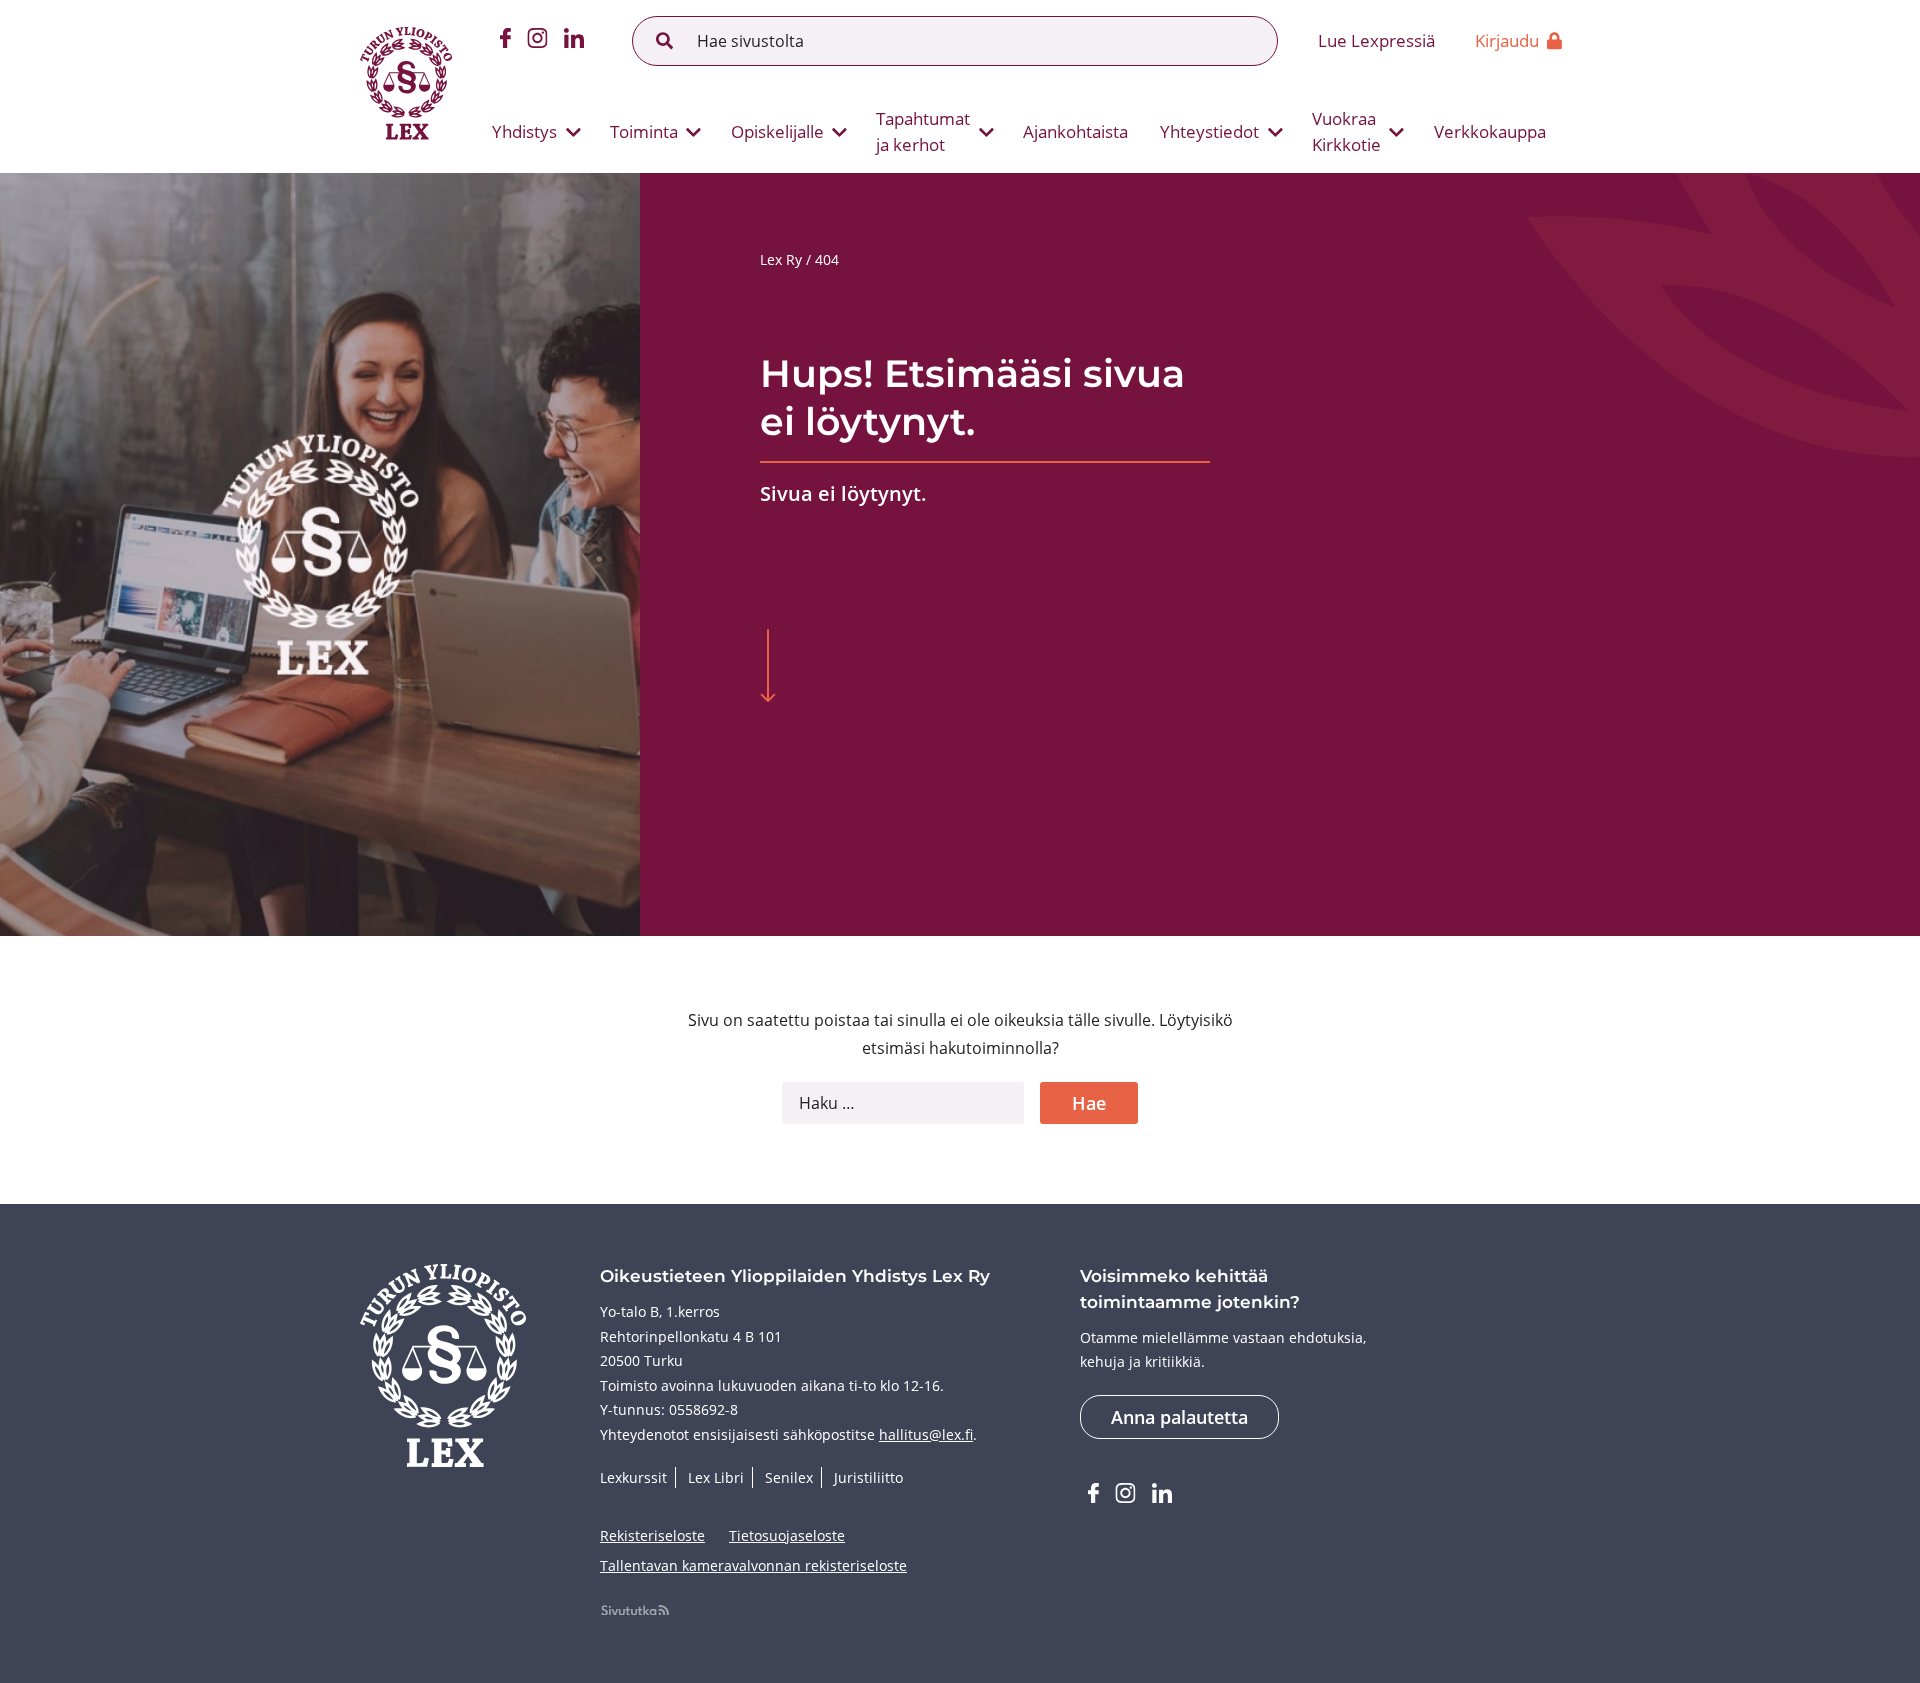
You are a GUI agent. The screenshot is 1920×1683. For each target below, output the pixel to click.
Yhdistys (524, 131)
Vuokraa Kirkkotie (1346, 131)
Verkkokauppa (1490, 131)
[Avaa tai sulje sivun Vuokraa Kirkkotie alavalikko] (1397, 132)
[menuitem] (528, 132)
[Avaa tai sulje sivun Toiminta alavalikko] (694, 132)
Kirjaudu (1507, 40)
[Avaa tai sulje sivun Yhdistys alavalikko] (573, 132)
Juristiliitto (868, 1477)
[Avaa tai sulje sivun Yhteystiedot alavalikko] (1275, 132)
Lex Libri (716, 1477)
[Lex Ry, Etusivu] (406, 86)
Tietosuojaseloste (787, 1535)
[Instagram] (537, 41)
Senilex (789, 1477)
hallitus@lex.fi (926, 1434)
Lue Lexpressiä (1376, 40)
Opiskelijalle (777, 131)
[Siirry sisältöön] (768, 668)
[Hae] (665, 41)
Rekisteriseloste (652, 1535)
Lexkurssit (633, 1477)
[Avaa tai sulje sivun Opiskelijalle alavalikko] (840, 132)
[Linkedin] (574, 41)
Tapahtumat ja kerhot (923, 131)
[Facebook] (505, 41)
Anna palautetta (1179, 1417)
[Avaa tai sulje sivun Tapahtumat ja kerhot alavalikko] (986, 132)
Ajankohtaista (1075, 131)
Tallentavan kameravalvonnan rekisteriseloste (753, 1565)
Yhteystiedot (1209, 131)
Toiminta (644, 131)
